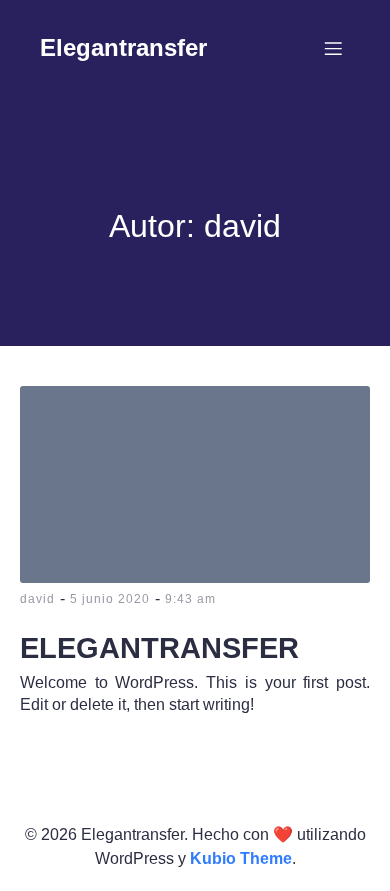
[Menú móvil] (333, 48)
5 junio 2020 (110, 599)
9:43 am (190, 599)
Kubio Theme (241, 858)
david (37, 599)
